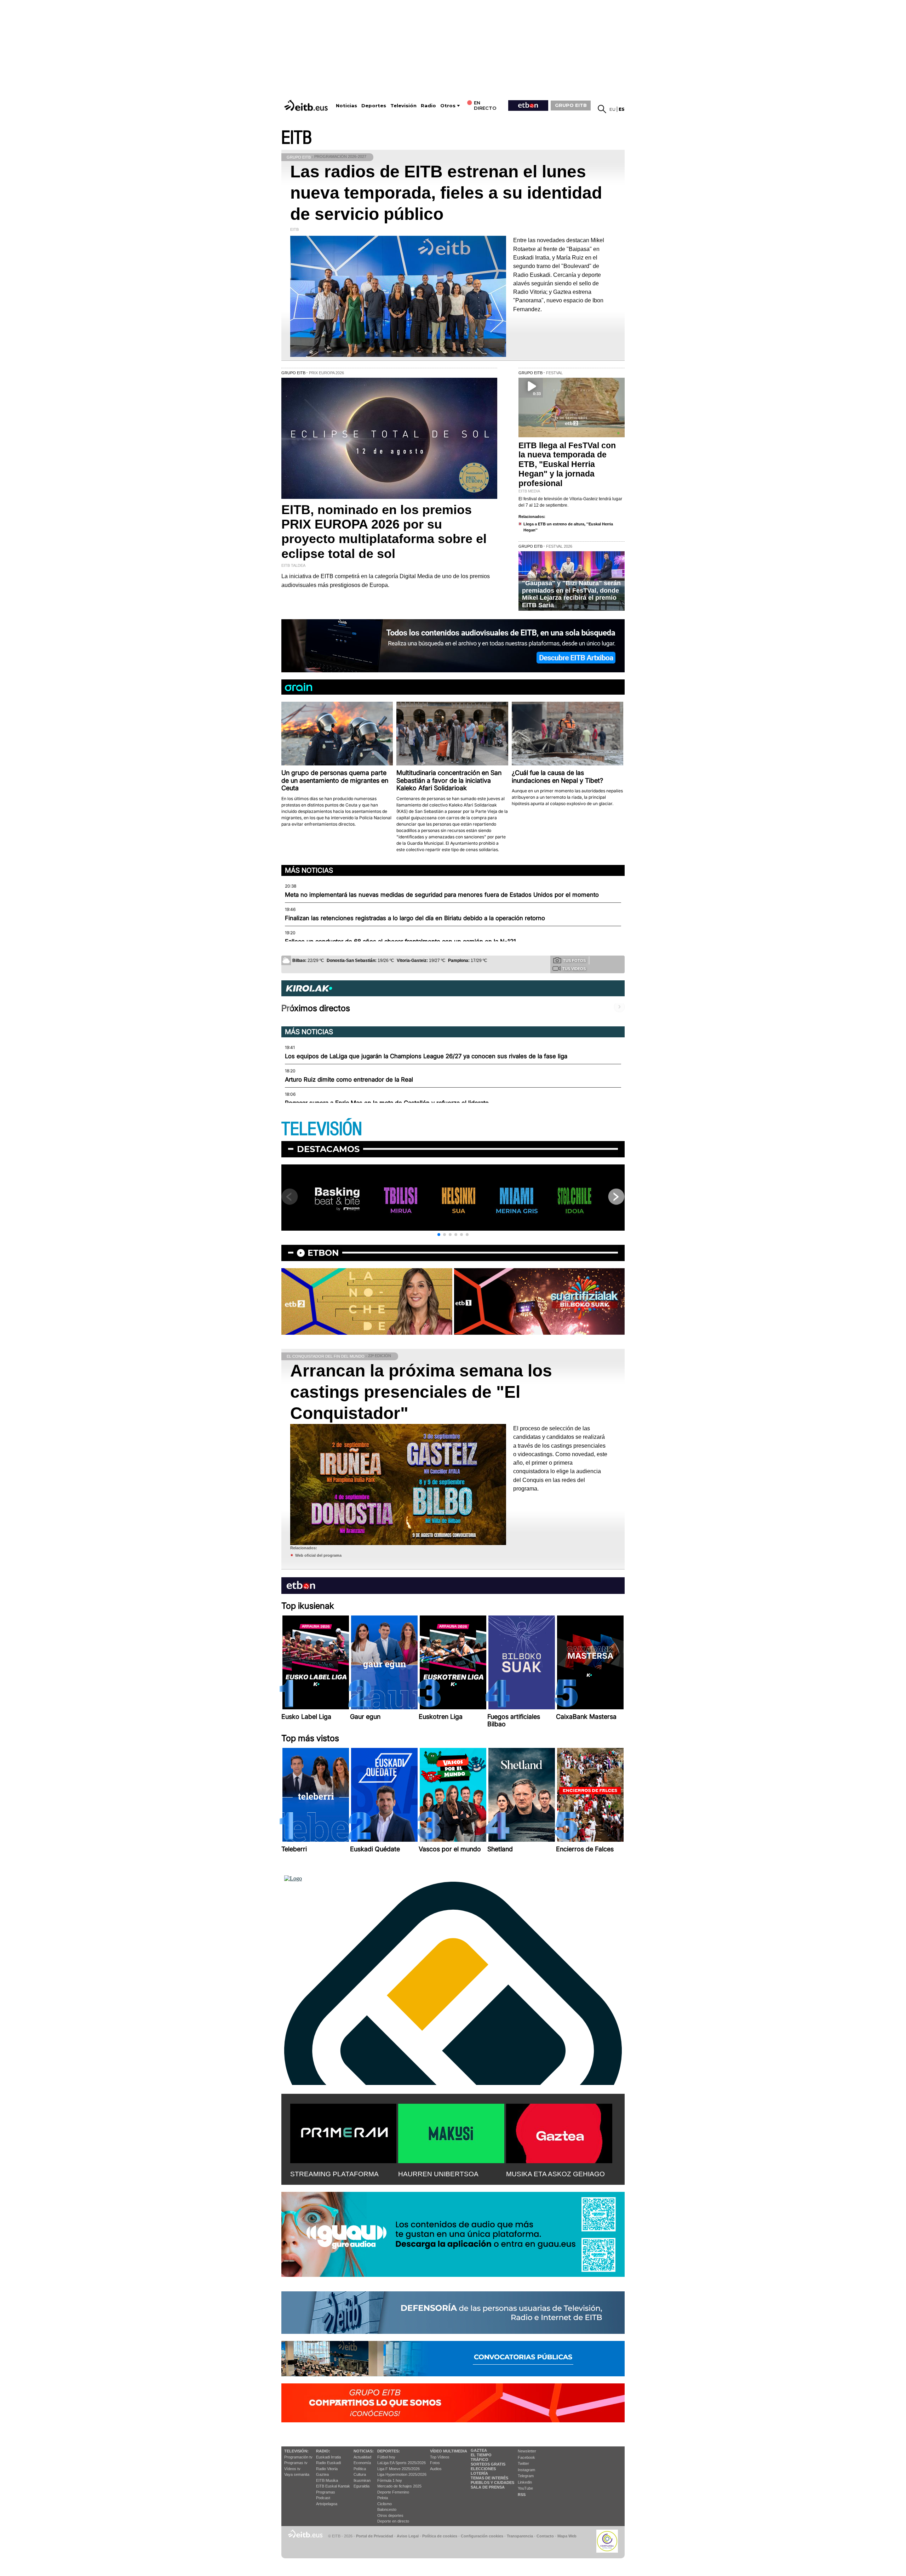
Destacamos (328, 1149)
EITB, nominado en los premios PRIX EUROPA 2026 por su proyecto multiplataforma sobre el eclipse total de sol (384, 532)
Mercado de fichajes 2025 (399, 2486)
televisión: (296, 2451)
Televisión (403, 106)
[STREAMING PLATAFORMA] (343, 2132)
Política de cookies (440, 2536)
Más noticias (309, 870)
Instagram (526, 2470)
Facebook (526, 2457)
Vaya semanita (297, 2474)
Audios (436, 2469)
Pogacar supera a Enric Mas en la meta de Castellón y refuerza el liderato (387, 1103)
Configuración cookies (482, 2536)
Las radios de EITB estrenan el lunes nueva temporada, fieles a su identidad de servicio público (446, 193)
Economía (362, 2463)
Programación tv (298, 2457)
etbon (323, 1253)
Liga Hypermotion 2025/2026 (402, 2474)
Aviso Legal (408, 2536)
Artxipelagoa (327, 2504)
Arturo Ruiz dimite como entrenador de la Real (349, 1079)
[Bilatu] (602, 109)
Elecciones (483, 2469)
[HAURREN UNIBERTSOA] (451, 2132)
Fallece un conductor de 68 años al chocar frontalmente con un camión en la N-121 (400, 941)
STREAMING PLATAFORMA (334, 2174)
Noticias (346, 106)
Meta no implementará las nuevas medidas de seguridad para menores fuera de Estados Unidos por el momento (442, 895)
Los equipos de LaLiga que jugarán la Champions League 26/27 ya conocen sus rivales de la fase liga (426, 1056)
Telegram (526, 2476)
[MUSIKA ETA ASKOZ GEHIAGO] (559, 2132)
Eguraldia (362, 2486)
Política (360, 2469)
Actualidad (362, 2457)
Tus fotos (574, 961)
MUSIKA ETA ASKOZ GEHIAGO (555, 2174)
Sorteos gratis (488, 2464)
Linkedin (525, 2482)
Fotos (435, 2463)
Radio (428, 106)
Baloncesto (387, 2509)
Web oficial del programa (318, 1555)
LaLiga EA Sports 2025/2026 (402, 2463)
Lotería (479, 2473)
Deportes (374, 106)
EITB (297, 138)
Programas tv (296, 2463)
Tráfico (480, 2460)
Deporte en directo (393, 2521)
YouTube (525, 2488)
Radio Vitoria (327, 2469)
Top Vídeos (440, 2457)
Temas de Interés (489, 2478)
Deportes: (389, 2451)
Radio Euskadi (328, 2463)
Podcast (323, 2498)
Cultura (360, 2474)
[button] (439, 1235)
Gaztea (322, 2474)
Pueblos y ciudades (492, 2483)
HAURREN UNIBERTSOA (438, 2174)
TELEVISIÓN (322, 1129)
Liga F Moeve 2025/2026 (398, 2469)
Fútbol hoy (386, 2457)
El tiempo (481, 2455)
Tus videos (574, 969)
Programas (326, 2492)
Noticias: (364, 2451)
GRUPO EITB (571, 105)
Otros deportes (390, 2515)
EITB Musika (327, 2480)
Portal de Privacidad (375, 2536)
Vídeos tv (292, 2469)
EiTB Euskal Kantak (333, 2486)
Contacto (545, 2536)
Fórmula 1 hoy (390, 2480)
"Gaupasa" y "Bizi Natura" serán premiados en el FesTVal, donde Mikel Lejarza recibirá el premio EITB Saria (571, 594)
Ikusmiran (362, 2480)
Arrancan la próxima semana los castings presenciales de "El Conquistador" (421, 1392)
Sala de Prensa (488, 2487)
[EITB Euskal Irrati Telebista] (307, 105)
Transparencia (520, 2536)
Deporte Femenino (393, 2492)
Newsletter (527, 2451)
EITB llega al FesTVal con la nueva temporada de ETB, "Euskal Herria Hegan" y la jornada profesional (567, 465)
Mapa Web (567, 2536)
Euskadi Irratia (328, 2457)
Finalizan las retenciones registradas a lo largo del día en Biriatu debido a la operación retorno (415, 918)
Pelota (383, 2498)
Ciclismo (385, 2504)
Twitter (523, 2463)
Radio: (323, 2451)
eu (612, 109)
